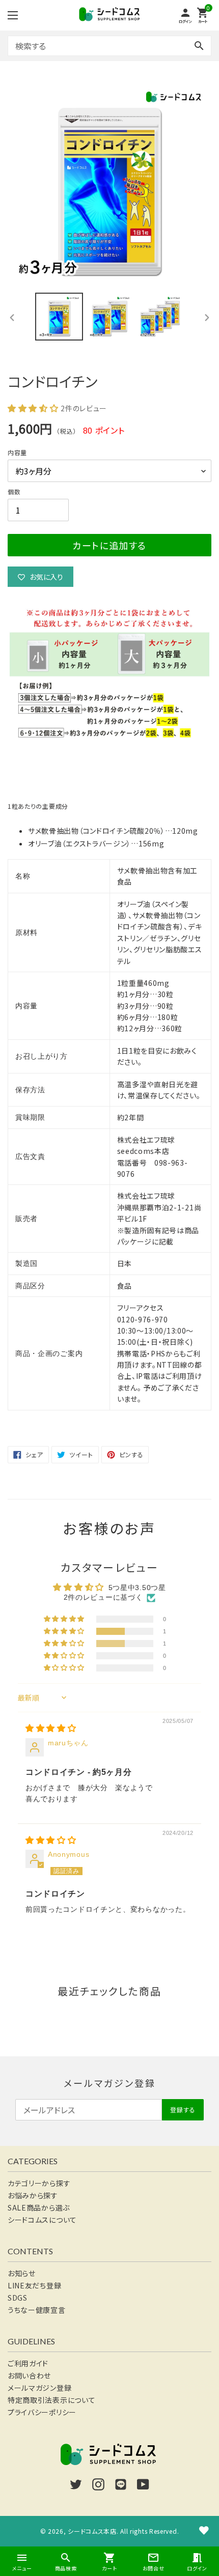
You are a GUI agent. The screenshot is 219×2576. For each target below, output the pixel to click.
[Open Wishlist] (204, 2530)
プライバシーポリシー (42, 2412)
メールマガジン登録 (39, 2388)
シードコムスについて (42, 2220)
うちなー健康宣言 (37, 2310)
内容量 (17, 452)
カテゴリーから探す (39, 2183)
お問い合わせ (29, 2375)
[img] (51, 1729)
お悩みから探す (33, 2195)
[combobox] (109, 46)
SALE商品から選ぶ (39, 2207)
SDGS (18, 2298)
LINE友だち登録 (34, 2285)
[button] (34, 408)
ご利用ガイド (28, 2363)
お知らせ (22, 2273)
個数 (14, 491)
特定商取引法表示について (51, 2400)
